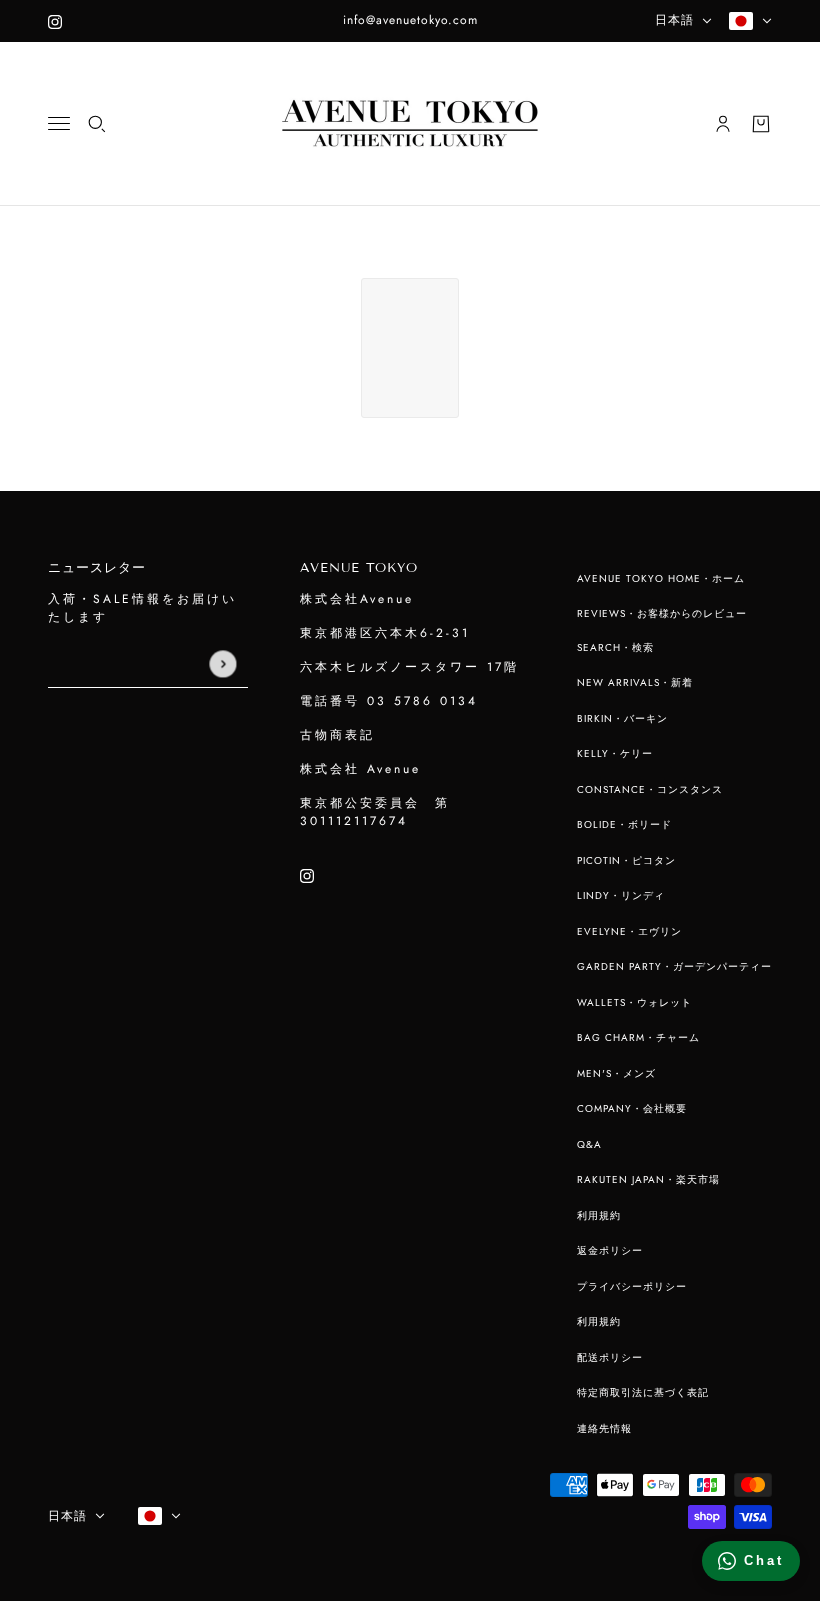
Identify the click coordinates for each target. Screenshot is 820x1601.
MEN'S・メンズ (616, 1073)
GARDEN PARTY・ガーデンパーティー (674, 966)
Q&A (589, 1144)
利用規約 (599, 1215)
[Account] (723, 124)
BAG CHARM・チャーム (638, 1037)
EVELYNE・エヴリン (629, 931)
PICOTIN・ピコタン (626, 860)
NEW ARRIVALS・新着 (635, 682)
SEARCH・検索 (615, 647)
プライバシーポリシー (632, 1286)
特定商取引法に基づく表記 (643, 1392)
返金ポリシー (610, 1250)
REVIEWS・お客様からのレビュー (662, 613)
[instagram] (55, 21)
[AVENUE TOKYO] (410, 124)
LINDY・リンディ (621, 895)
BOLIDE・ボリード (624, 824)
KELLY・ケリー (615, 753)
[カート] (761, 124)
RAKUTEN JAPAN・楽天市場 (648, 1179)
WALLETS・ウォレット (634, 1002)
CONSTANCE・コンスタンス (650, 789)
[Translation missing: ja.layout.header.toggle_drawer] (59, 123)
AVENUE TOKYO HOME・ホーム (661, 578)
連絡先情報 (604, 1428)
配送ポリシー (610, 1357)
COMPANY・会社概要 (632, 1108)
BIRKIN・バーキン (622, 718)
